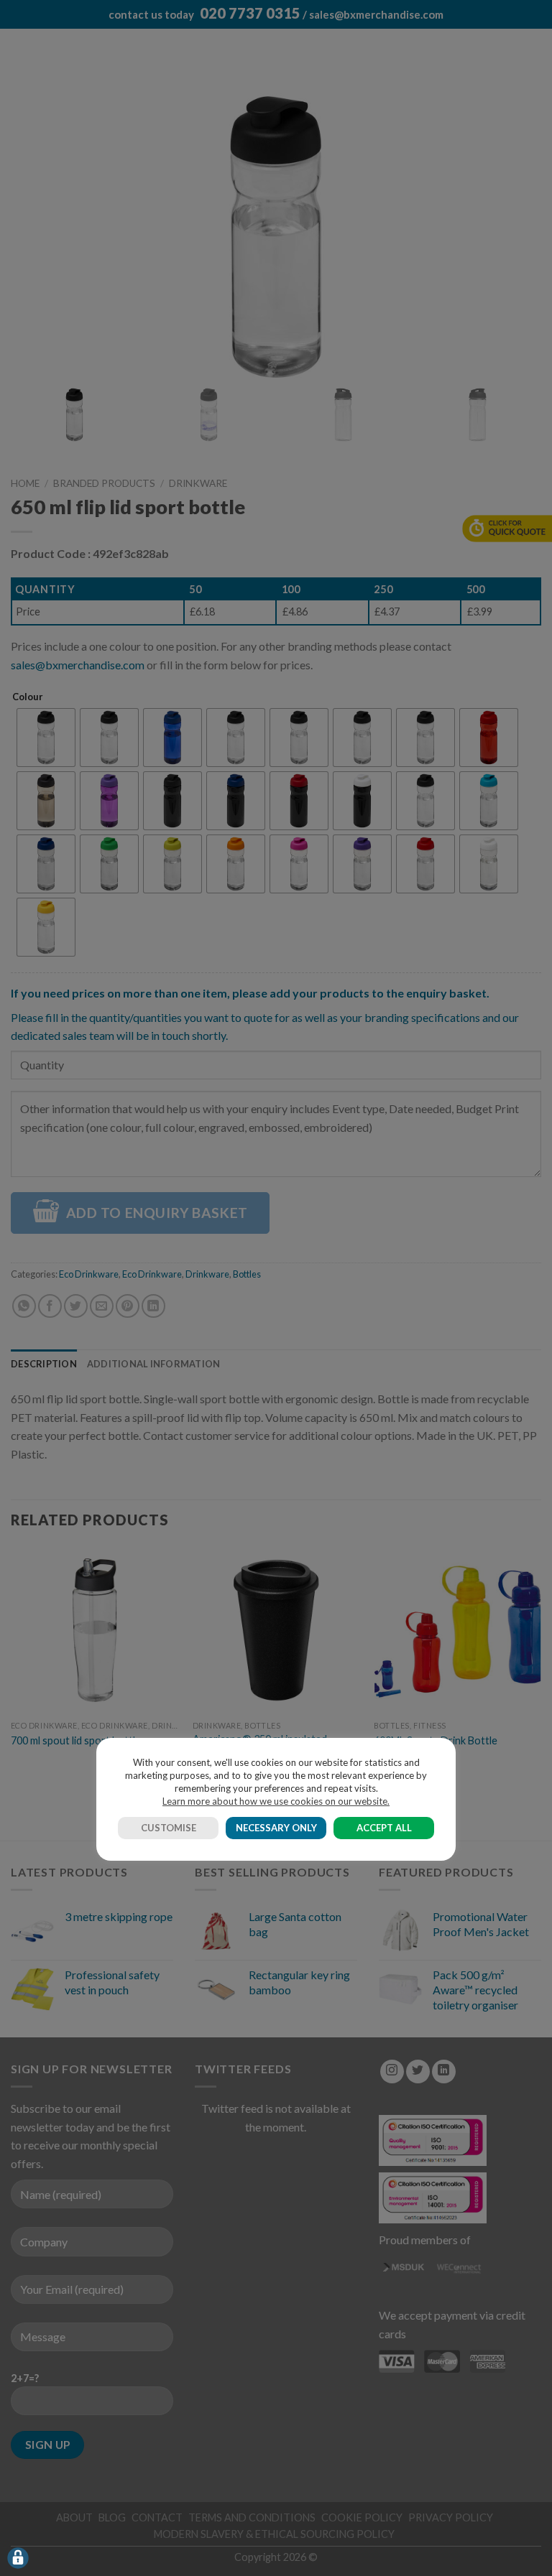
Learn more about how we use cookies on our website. (276, 1801)
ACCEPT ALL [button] (384, 1828)
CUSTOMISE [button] (169, 1828)
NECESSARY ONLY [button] (276, 1828)
